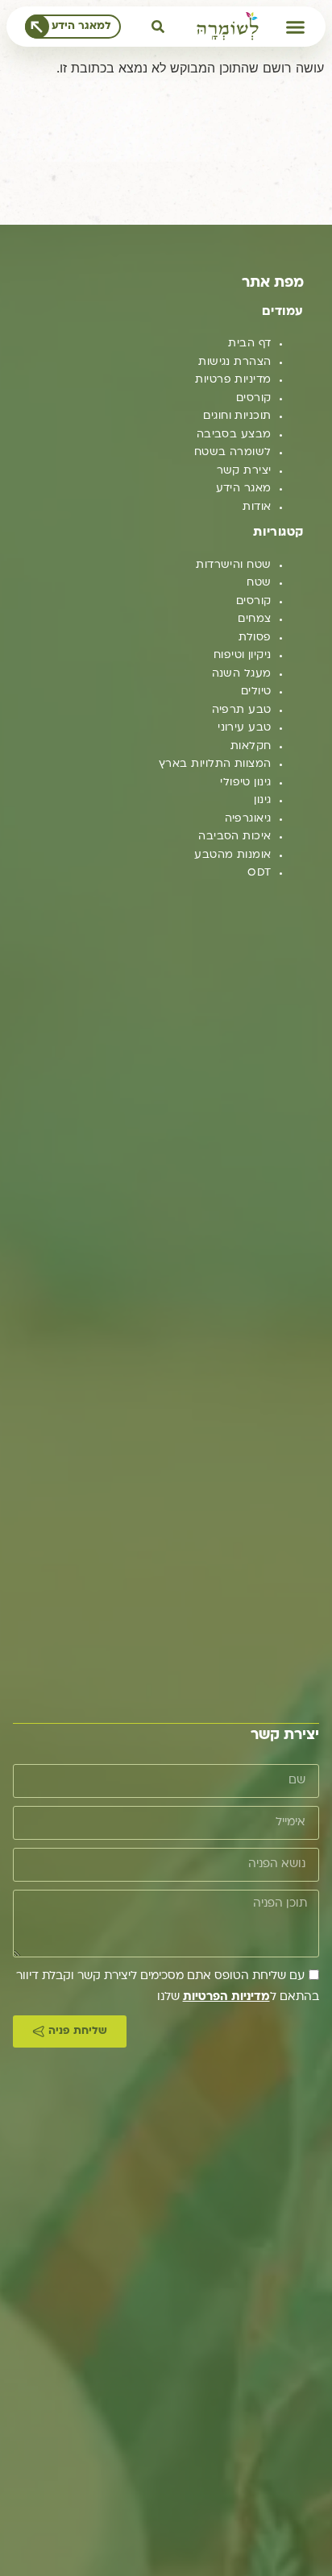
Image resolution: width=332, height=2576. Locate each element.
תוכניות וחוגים (237, 416)
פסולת (255, 638)
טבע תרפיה (242, 710)
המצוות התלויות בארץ (215, 764)
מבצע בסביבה (234, 435)
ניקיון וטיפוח (243, 655)
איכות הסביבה (234, 837)
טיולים (256, 692)
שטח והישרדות (233, 565)
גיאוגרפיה (248, 819)
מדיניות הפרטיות (226, 1997)
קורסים (254, 398)
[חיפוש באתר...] (158, 27)
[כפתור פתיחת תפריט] (295, 27)
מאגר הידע (244, 489)
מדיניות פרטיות (233, 380)
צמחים (254, 619)
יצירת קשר (244, 471)
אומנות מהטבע (232, 855)
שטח (259, 583)
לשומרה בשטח (233, 452)
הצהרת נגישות (234, 362)
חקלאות (251, 746)
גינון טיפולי (245, 783)
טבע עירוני (245, 728)
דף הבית (249, 344)
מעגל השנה (242, 674)
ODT (259, 873)
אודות (257, 507)
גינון (262, 800)
